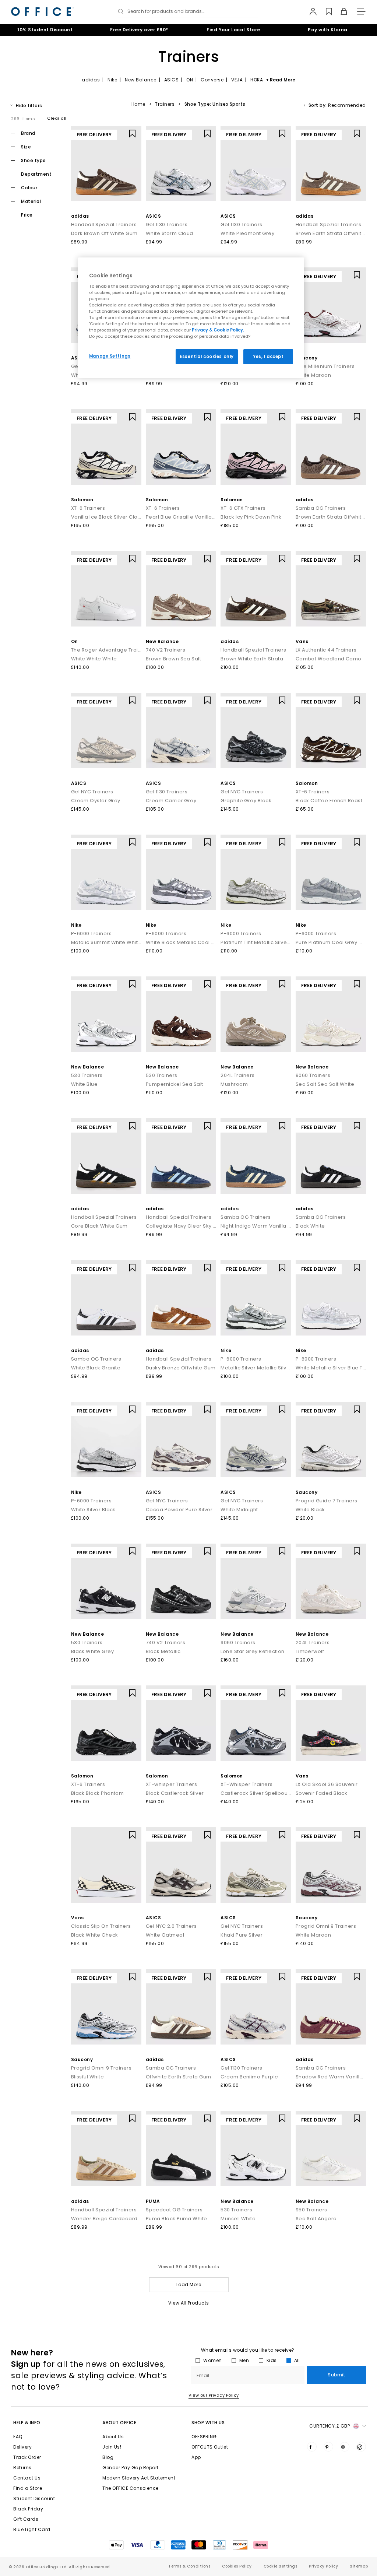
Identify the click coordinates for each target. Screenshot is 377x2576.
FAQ (18, 2437)
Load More (189, 2284)
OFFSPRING (204, 2437)
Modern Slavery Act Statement (139, 2478)
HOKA (257, 80)
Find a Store (28, 2488)
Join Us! (112, 2447)
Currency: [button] (330, 2426)
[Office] (42, 12)
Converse (212, 80)
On (75, 641)
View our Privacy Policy (214, 2395)
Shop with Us (208, 2423)
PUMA (153, 2201)
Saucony (307, 358)
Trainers (165, 104)
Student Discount (34, 2498)
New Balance (141, 80)
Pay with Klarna (328, 30)
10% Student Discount (45, 30)
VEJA (237, 80)
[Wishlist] (325, 11)
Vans (302, 641)
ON (190, 80)
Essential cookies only (207, 357)
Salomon (82, 500)
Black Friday (28, 2509)
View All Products (189, 2303)
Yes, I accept (268, 357)
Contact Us (27, 2478)
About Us (113, 2437)
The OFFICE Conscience (131, 2488)
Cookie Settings (281, 2566)
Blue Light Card (32, 2529)
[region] (191, 318)
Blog (108, 2457)
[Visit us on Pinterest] (328, 2447)
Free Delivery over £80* (139, 30)
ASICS (172, 80)
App (196, 2457)
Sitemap (359, 2566)
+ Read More (281, 80)
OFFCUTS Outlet (210, 2447)
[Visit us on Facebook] (312, 2447)
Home (138, 104)
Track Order (27, 2457)
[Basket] (340, 11)
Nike (112, 80)
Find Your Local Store (233, 30)
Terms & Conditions (189, 2566)
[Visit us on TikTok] (361, 2447)
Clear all (57, 118)
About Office (119, 2423)
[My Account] (309, 11)
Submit (336, 2375)
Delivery (22, 2447)
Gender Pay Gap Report (131, 2468)
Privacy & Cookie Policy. (218, 330)
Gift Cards (26, 2519)
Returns (22, 2468)
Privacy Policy (323, 2566)
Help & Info (27, 2423)
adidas (91, 80)
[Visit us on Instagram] (345, 2447)
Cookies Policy (237, 2566)
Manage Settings (110, 356)
